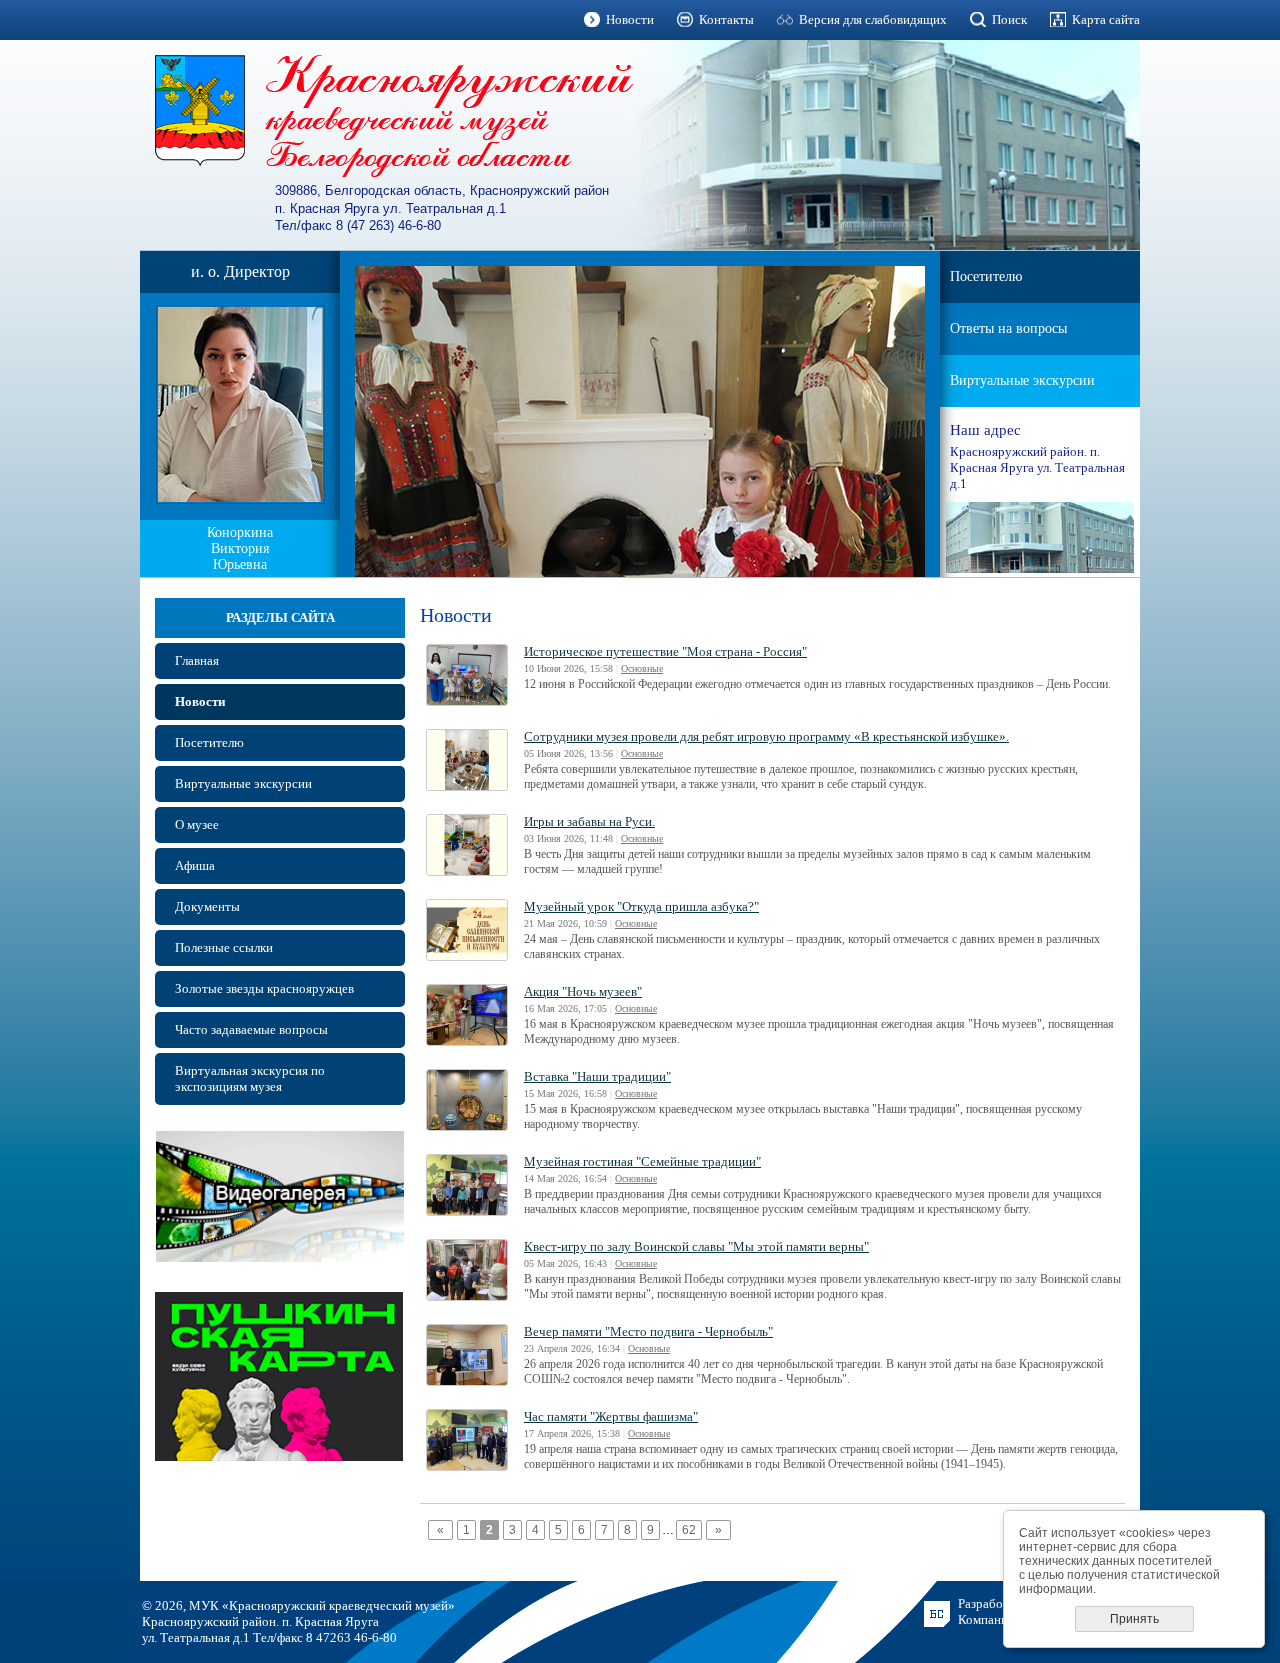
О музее (197, 824)
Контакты (726, 19)
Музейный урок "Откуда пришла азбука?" (641, 906)
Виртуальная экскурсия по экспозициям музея (250, 1078)
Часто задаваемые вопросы (251, 1029)
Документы (207, 906)
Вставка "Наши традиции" (597, 1076)
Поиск (1009, 19)
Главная (197, 660)
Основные (642, 668)
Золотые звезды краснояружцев (264, 988)
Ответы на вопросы (1008, 328)
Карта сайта (1106, 19)
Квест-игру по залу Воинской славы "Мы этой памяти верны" (696, 1246)
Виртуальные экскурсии (1022, 380)
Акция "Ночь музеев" (583, 991)
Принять (1134, 1619)
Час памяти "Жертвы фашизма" (611, 1416)
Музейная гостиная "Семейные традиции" (642, 1161)
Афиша (195, 865)
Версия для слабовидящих (873, 19)
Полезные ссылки (224, 947)
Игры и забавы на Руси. (589, 821)
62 (689, 1530)
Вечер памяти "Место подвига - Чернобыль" (648, 1331)
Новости (630, 19)
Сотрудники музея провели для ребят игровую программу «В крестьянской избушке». (766, 736)
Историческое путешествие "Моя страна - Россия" (665, 651)
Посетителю (986, 276)
